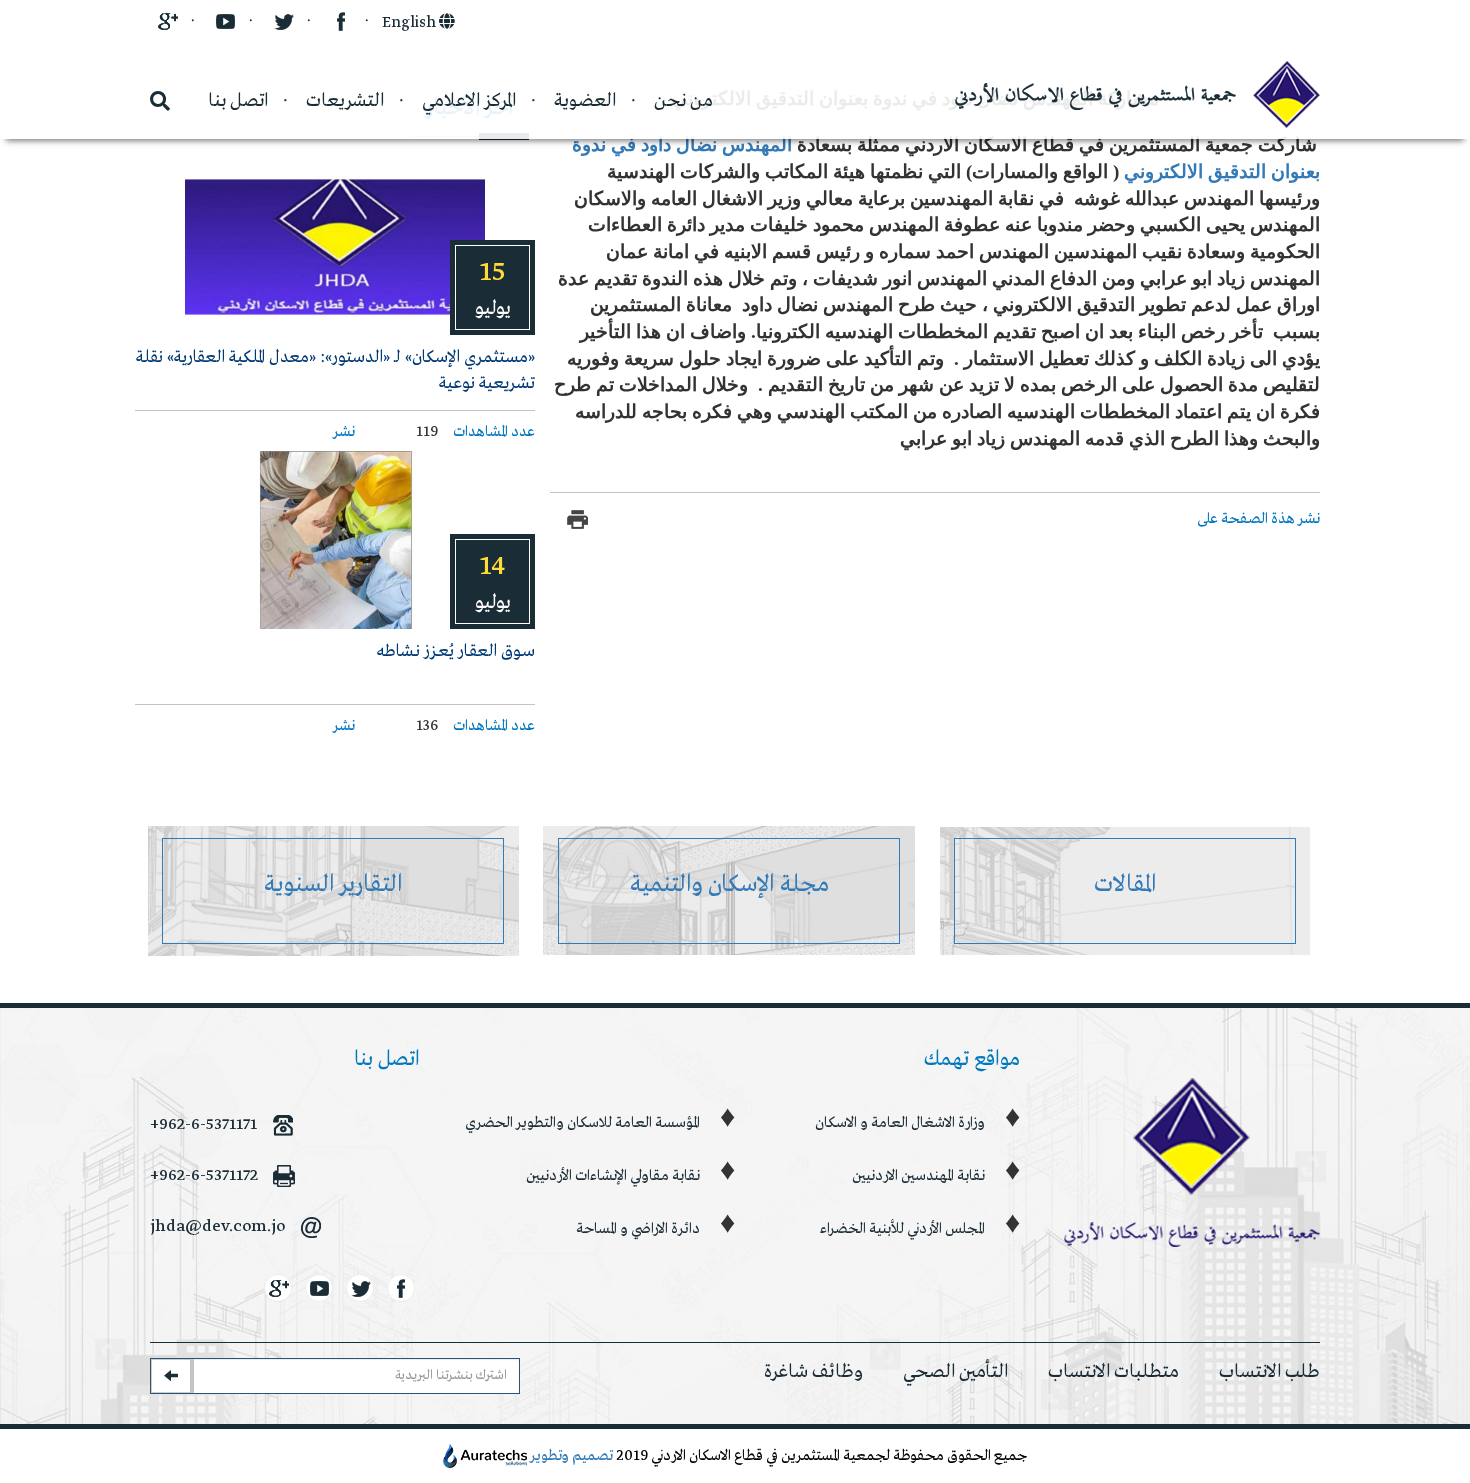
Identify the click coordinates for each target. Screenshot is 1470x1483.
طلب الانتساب (1269, 1372)
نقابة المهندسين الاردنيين (918, 1176)
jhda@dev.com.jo (217, 1226)
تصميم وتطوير (571, 1456)
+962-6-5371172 (204, 1175)
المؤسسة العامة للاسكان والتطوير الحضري (582, 1123)
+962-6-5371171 (203, 1124)
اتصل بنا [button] (238, 101)
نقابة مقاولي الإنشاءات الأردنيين (613, 1176)
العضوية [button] (585, 101)
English (410, 23)
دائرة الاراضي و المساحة (638, 1229)
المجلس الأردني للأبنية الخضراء (902, 1229)
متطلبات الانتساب (1113, 1372)
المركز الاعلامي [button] (469, 101)
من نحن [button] (683, 101)
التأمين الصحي (955, 1372)
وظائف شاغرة (813, 1372)
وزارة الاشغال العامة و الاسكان (900, 1123)
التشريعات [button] (345, 101)
